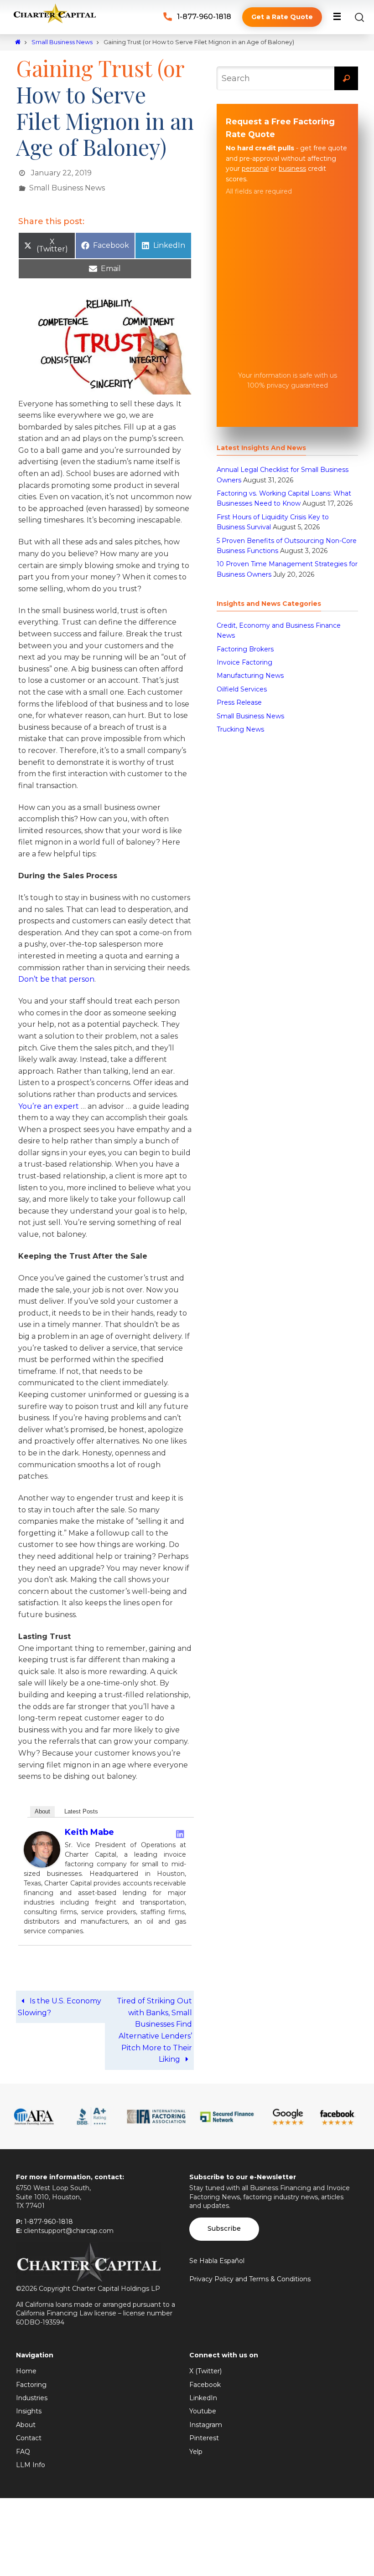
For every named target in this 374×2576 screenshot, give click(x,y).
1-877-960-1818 (204, 17)
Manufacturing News (250, 676)
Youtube (203, 2406)
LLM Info (31, 2460)
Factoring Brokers (245, 649)
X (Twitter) (205, 2366)
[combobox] (287, 78)
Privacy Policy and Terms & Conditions (250, 2274)
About (42, 1806)
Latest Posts (81, 1806)
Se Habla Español (217, 2255)
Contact (29, 2433)
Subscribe (224, 2223)
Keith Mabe (89, 1827)
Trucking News (240, 729)
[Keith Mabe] (42, 1860)
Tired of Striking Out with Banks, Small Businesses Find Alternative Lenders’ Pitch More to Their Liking (154, 2025)
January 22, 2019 (61, 172)
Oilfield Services (242, 689)
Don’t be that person (56, 974)
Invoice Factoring (244, 662)
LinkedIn (203, 2393)
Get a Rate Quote (282, 17)
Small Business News (62, 42)
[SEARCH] (346, 78)
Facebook (205, 2380)
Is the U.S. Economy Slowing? (60, 2002)
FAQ (23, 2446)
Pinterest (204, 2433)
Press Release (239, 702)
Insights (29, 2406)
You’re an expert (49, 1101)
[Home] (18, 42)
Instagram (206, 2420)
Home (26, 2366)
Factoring (31, 2380)
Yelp (196, 2446)
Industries (32, 2393)
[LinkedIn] (180, 1829)
